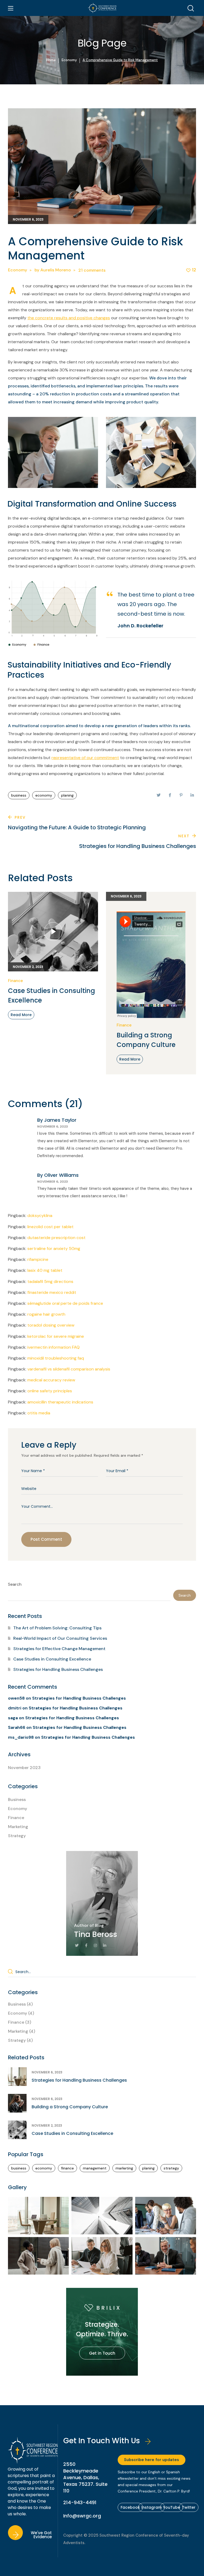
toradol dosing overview (51, 1325)
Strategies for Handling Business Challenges (58, 1669)
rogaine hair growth (46, 1314)
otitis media (39, 1413)
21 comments (92, 270)
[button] (191, 8)
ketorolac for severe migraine (56, 1336)
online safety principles (50, 1391)
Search (15, 1584)
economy (44, 795)
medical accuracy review (51, 1380)
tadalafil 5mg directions (50, 1281)
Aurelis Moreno (56, 270)
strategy (171, 2168)
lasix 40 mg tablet (45, 1270)
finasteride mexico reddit (52, 1292)
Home (51, 60)
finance (67, 2168)
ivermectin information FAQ (54, 1347)
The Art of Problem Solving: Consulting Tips (57, 1628)
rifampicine (38, 1259)
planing (67, 795)
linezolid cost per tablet (50, 1227)
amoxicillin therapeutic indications (60, 1402)
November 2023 (24, 1768)
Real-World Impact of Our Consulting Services (60, 1638)
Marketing (18, 1827)
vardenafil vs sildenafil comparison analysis (69, 1369)
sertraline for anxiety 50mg (54, 1248)
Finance (15, 981)
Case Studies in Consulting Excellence (52, 995)
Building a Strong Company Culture (146, 1040)
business (19, 795)
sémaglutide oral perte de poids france (65, 1303)
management (95, 2168)
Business (17, 1800)
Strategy (17, 1836)
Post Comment (46, 1539)
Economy (69, 60)
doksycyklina (40, 1215)
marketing (124, 2168)
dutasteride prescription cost (56, 1238)
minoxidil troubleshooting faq (56, 1358)
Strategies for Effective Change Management (59, 1649)
